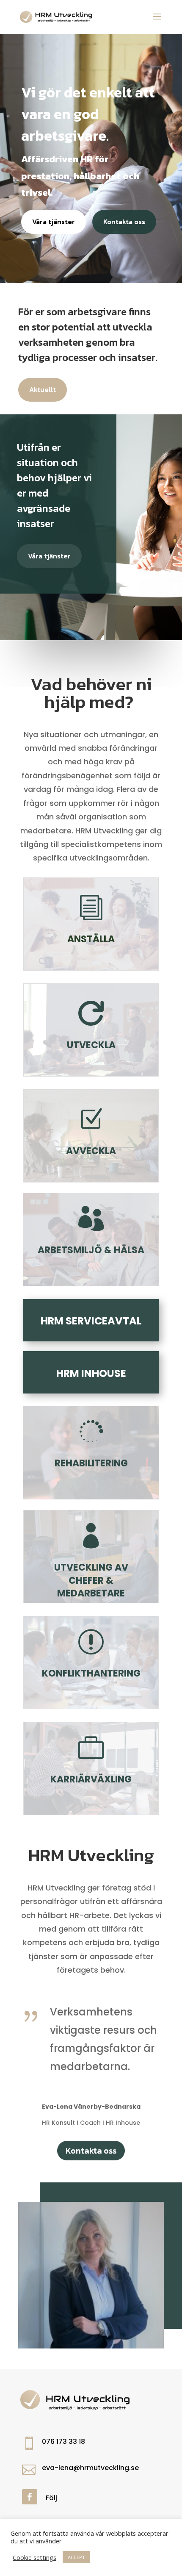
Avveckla (91, 1151)
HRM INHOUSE (91, 1373)
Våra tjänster (54, 222)
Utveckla (91, 1045)
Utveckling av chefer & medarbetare (91, 1581)
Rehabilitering (91, 1463)
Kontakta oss (124, 222)
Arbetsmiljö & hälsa (91, 1250)
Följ (51, 2498)
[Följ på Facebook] (30, 2497)
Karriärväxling (91, 1779)
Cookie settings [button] (34, 2557)
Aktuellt (43, 389)
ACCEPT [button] (76, 2557)
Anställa (91, 939)
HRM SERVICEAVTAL (91, 1321)
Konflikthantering (91, 1673)
